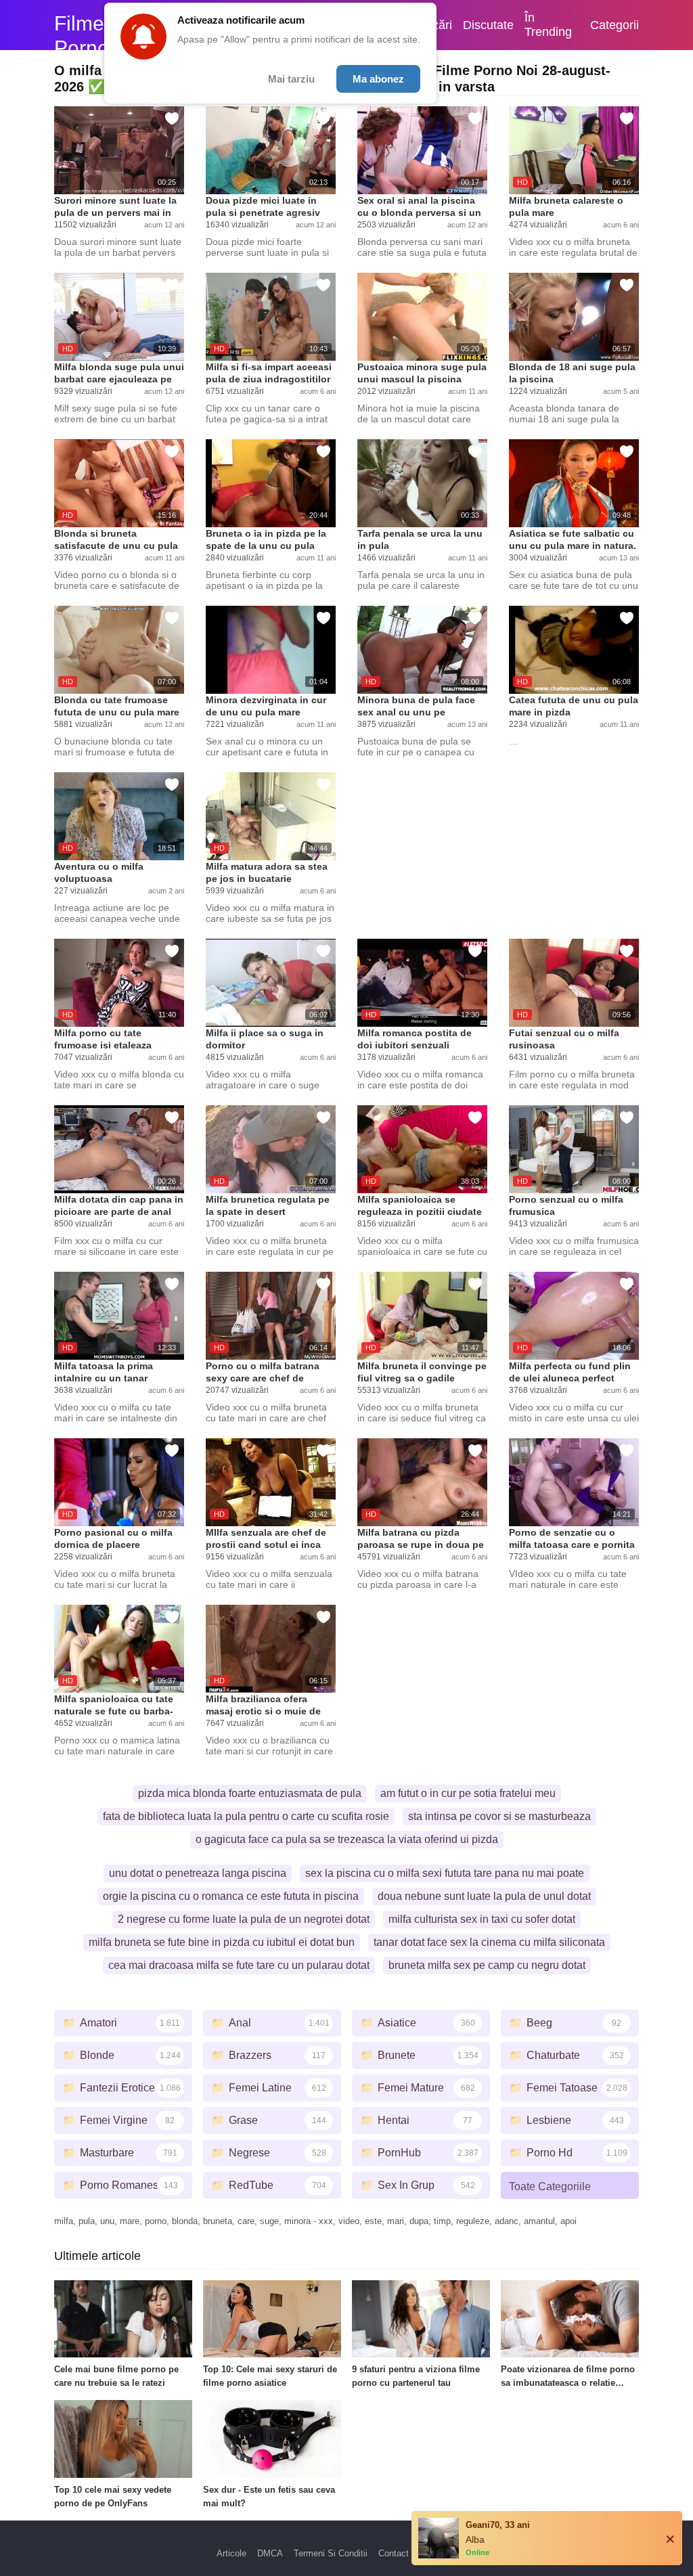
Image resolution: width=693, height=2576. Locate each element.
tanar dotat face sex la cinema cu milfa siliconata (489, 1942)
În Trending (548, 25)
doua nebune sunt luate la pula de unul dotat (484, 1896)
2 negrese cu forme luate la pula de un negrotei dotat (244, 1919)
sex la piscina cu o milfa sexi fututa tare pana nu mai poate (445, 1873)
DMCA (270, 2553)
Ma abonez (378, 79)
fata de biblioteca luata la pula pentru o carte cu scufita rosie (246, 1816)
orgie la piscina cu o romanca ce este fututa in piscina (231, 1896)
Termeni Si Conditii (331, 2553)
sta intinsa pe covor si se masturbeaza (499, 1816)
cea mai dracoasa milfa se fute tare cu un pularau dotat (239, 1965)
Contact (394, 2553)
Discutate (488, 25)
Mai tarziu (291, 79)
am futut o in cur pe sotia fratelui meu (468, 1793)
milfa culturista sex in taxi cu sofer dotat (482, 1919)
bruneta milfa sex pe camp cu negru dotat (487, 1965)
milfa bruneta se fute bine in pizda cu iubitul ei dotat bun (222, 1942)
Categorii (614, 25)
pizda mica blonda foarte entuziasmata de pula (250, 1793)
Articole (231, 2553)
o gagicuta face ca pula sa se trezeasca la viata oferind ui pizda (347, 1839)
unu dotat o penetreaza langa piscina (198, 1873)
